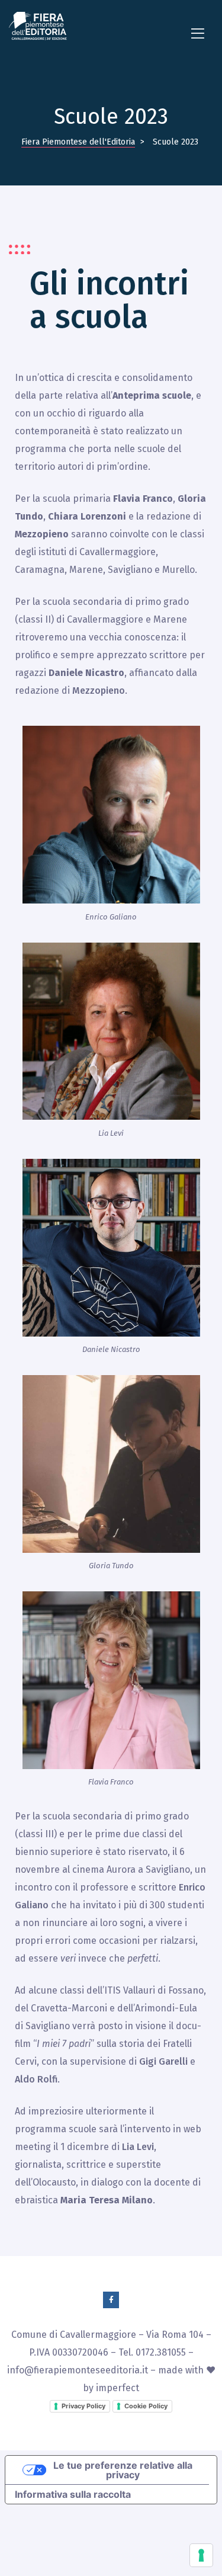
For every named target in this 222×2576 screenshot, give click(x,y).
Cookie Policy (146, 2406)
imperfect (118, 2388)
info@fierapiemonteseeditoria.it (78, 2370)
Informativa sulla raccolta (73, 2494)
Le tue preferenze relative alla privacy (123, 2470)
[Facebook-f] (111, 2300)
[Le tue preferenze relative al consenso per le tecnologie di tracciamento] (201, 2555)
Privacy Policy (83, 2406)
